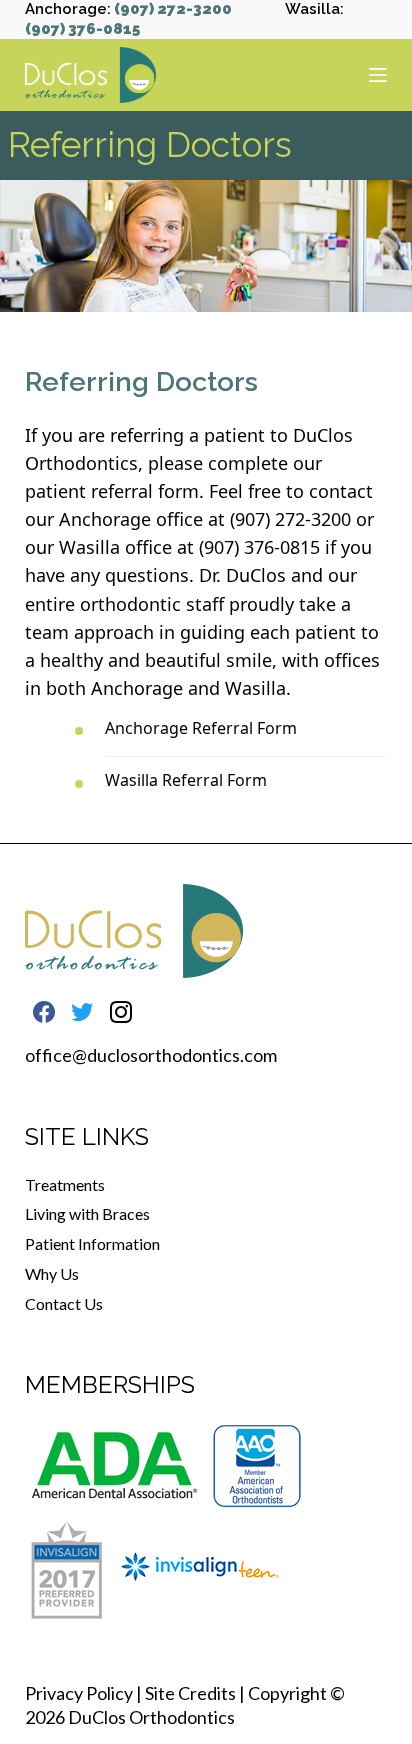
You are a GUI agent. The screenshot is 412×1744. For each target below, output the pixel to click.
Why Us (52, 1273)
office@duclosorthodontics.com (151, 1055)
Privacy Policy (79, 1693)
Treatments (65, 1184)
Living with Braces (87, 1213)
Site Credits (190, 1693)
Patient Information (92, 1243)
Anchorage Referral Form (201, 728)
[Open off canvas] (378, 75)
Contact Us (64, 1303)
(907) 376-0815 (82, 29)
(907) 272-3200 (173, 9)
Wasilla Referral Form (186, 780)
